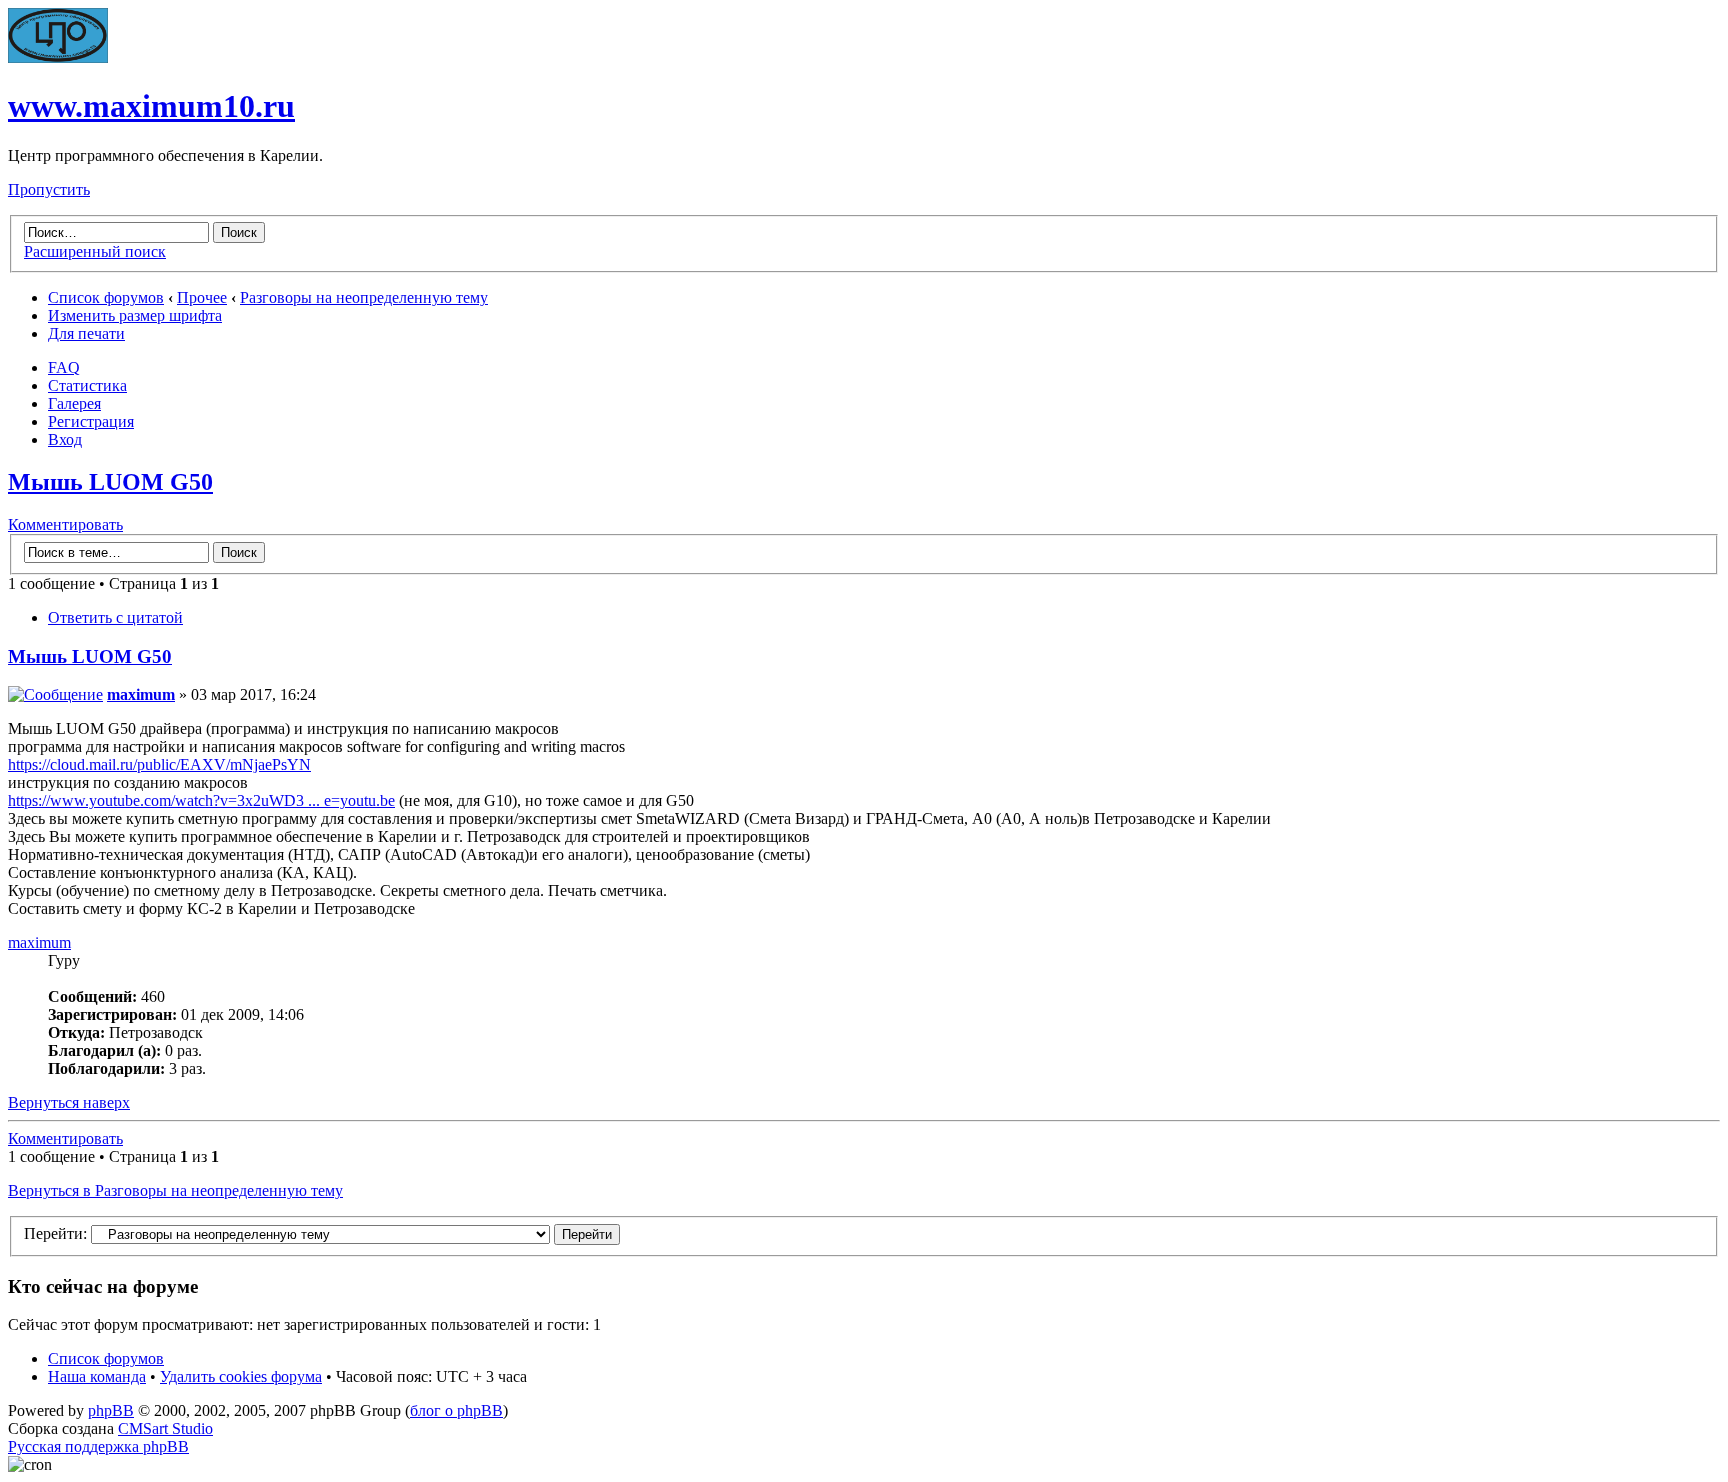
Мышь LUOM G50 (110, 482)
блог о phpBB (456, 1410)
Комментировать (65, 524)
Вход (65, 439)
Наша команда (97, 1376)
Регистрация (91, 421)
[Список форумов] (58, 57)
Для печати (86, 333)
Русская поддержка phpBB (98, 1446)
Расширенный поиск (95, 251)
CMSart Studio (165, 1428)
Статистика (87, 385)
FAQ (64, 367)
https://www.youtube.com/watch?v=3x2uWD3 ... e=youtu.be (201, 800)
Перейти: (55, 1233)
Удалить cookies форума (241, 1376)
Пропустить (49, 189)
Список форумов (106, 297)
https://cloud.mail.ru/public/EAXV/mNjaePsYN (159, 764)
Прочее (202, 297)
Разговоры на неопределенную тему (364, 297)
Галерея (74, 403)
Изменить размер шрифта (135, 315)
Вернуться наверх (69, 1102)
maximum (141, 694)
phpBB (111, 1410)
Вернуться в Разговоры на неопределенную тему (175, 1190)
